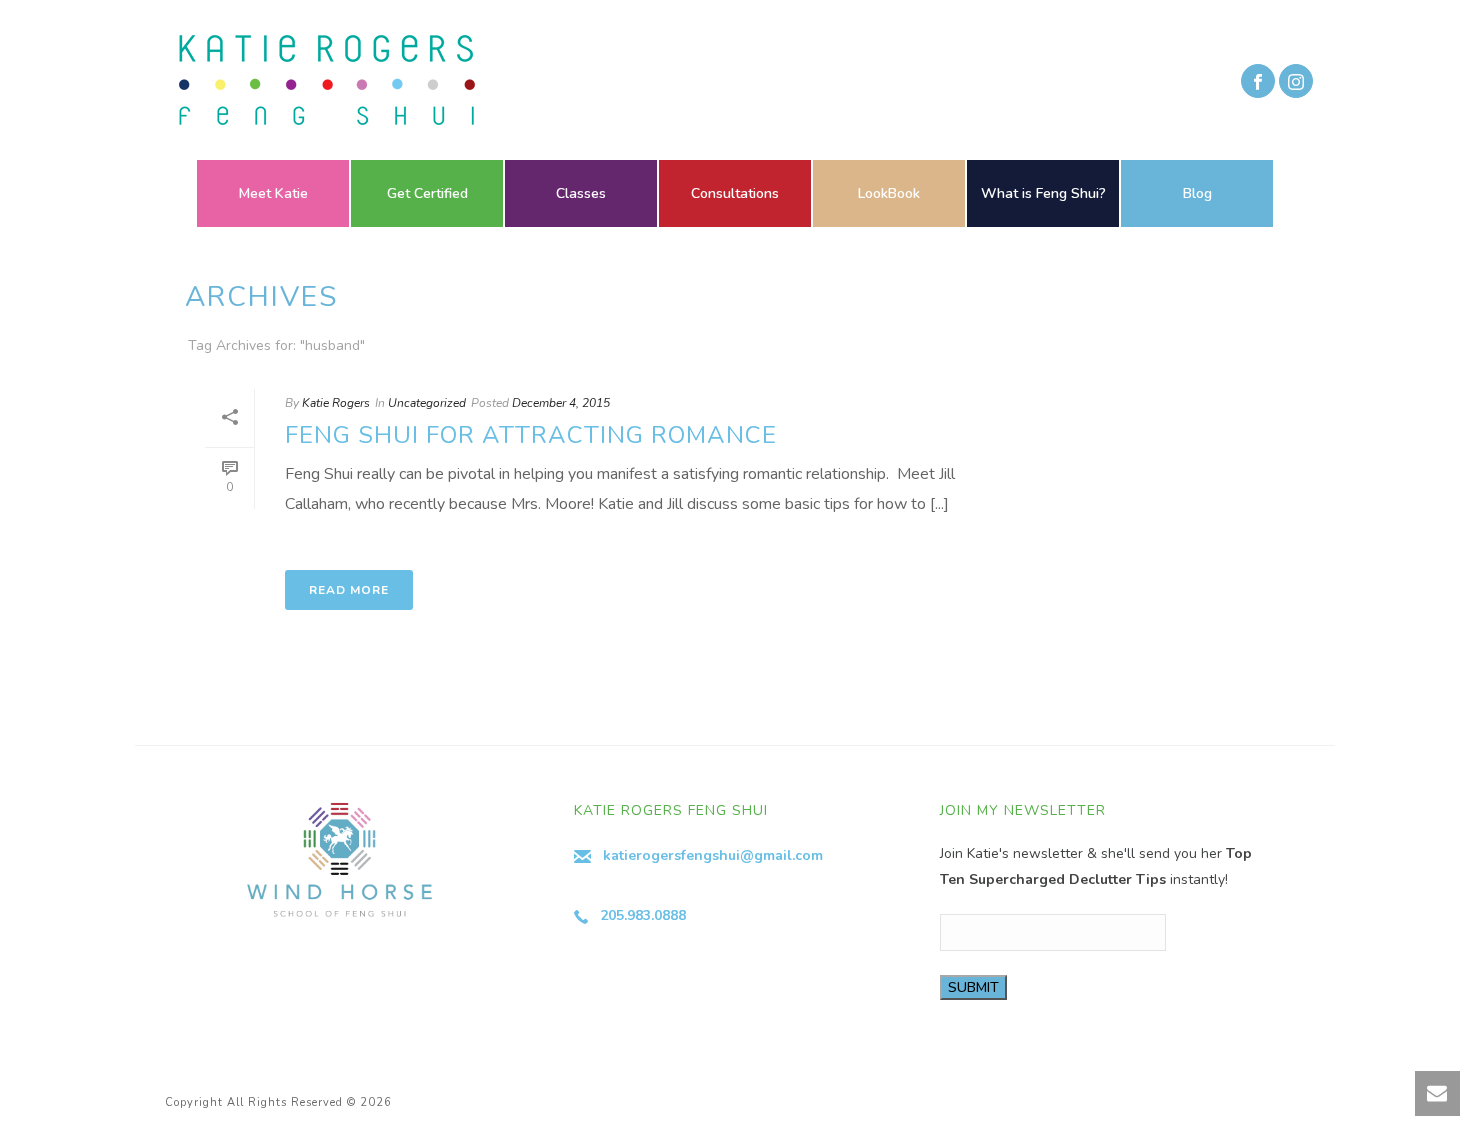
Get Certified (427, 193)
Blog (1197, 193)
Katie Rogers (336, 403)
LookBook (889, 193)
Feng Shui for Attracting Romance (531, 435)
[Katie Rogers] (321, 80)
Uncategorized (427, 403)
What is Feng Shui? (1043, 193)
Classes (581, 193)
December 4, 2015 (561, 403)
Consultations (735, 193)
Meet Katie (273, 193)
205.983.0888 (643, 915)
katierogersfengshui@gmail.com (713, 855)
